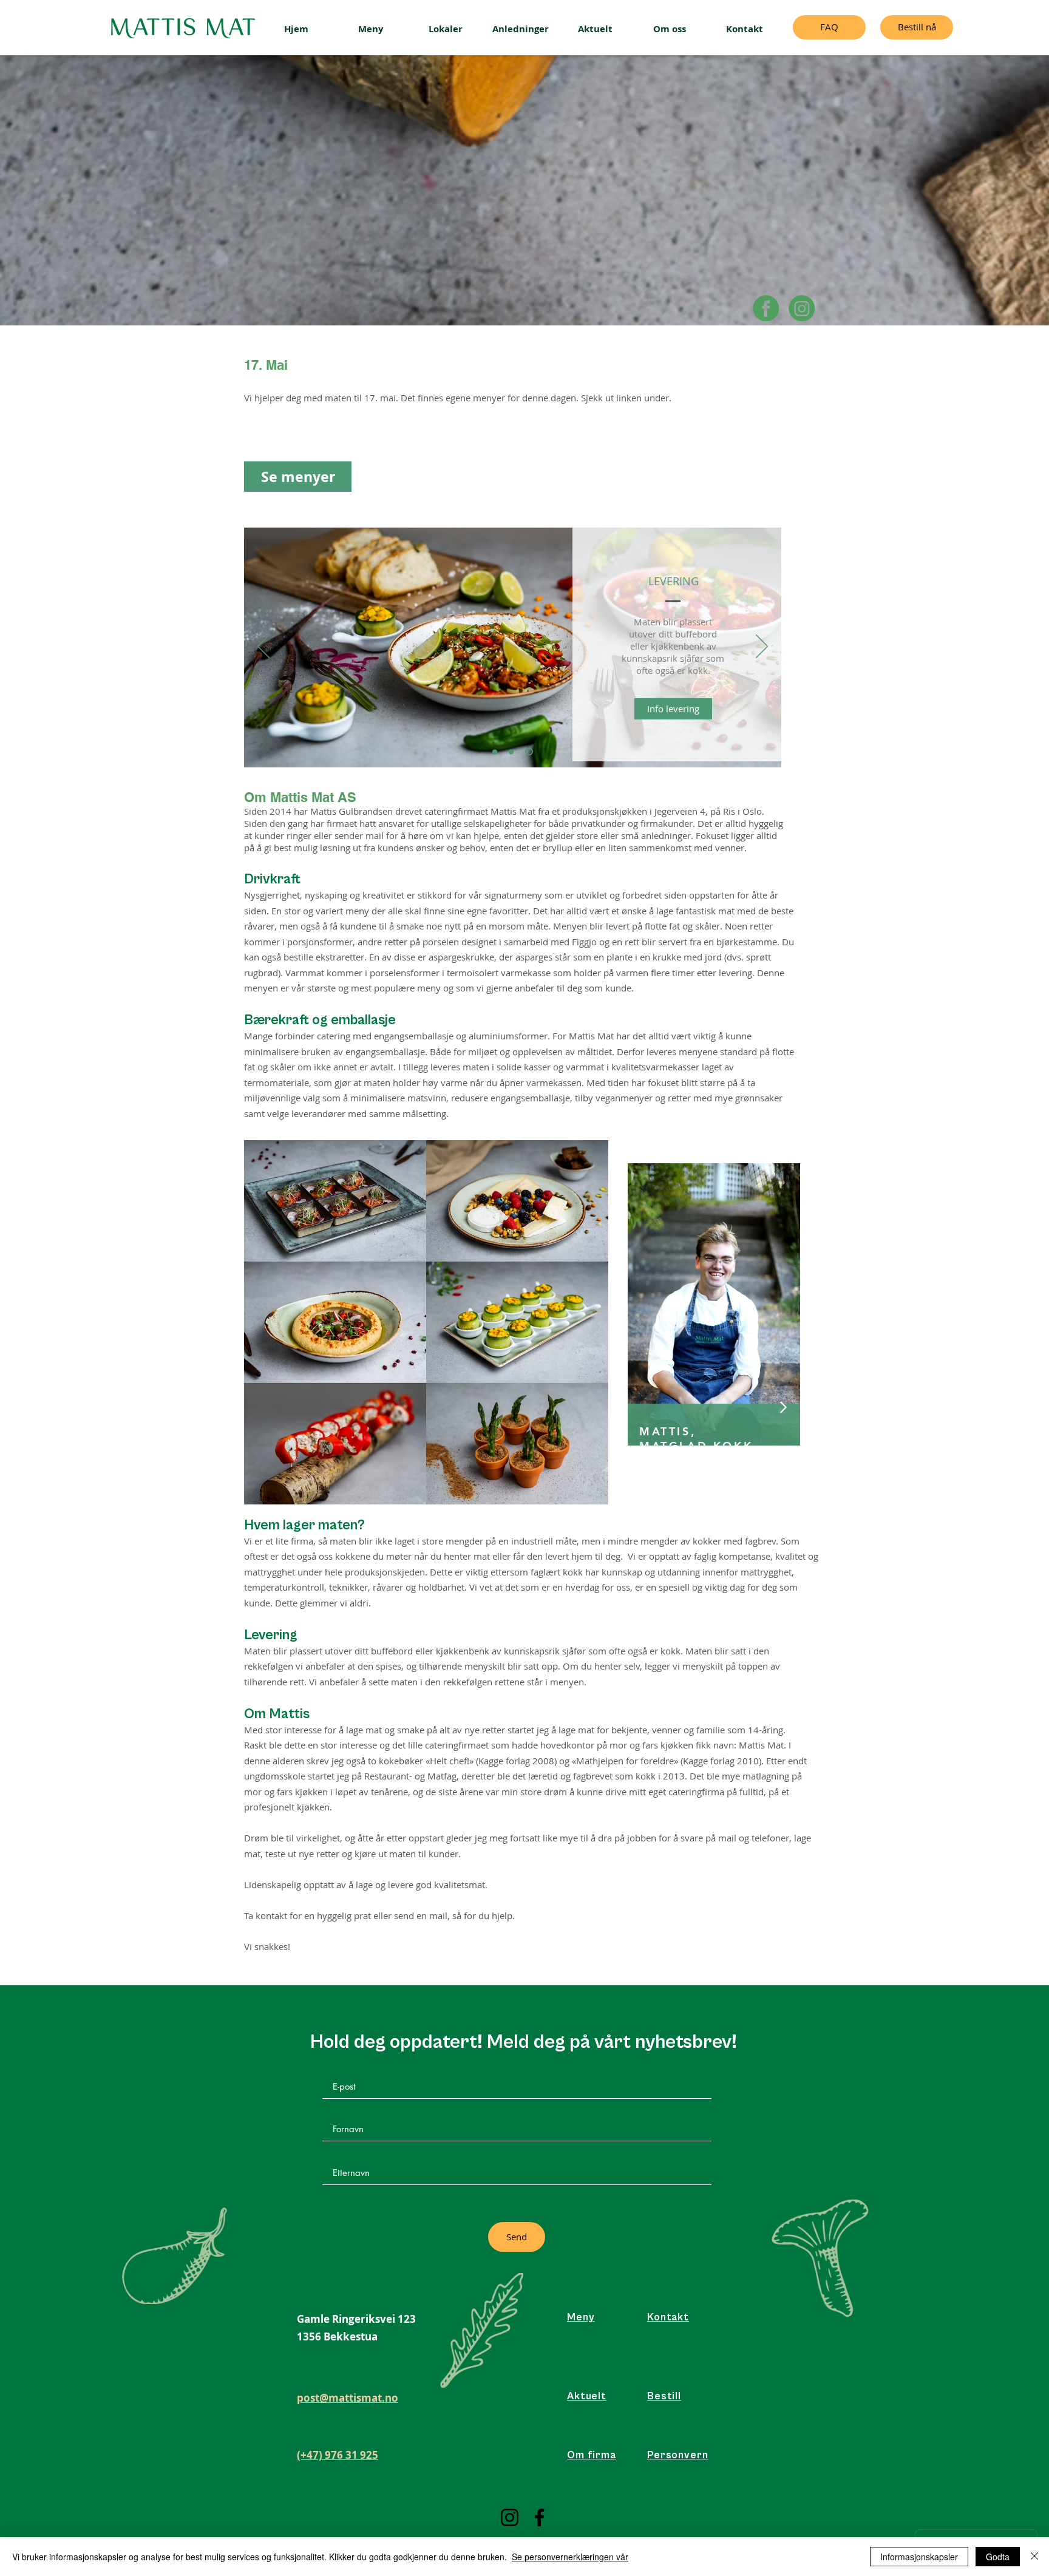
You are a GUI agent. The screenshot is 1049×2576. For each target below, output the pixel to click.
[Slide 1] (496, 752)
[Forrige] (263, 647)
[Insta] (802, 308)
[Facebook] (766, 308)
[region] (714, 1305)
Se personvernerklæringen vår (570, 2557)
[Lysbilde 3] (531, 752)
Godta (998, 2557)
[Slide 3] (514, 752)
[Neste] (762, 647)
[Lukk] (1034, 2557)
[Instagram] (510, 2517)
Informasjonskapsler (919, 2557)
